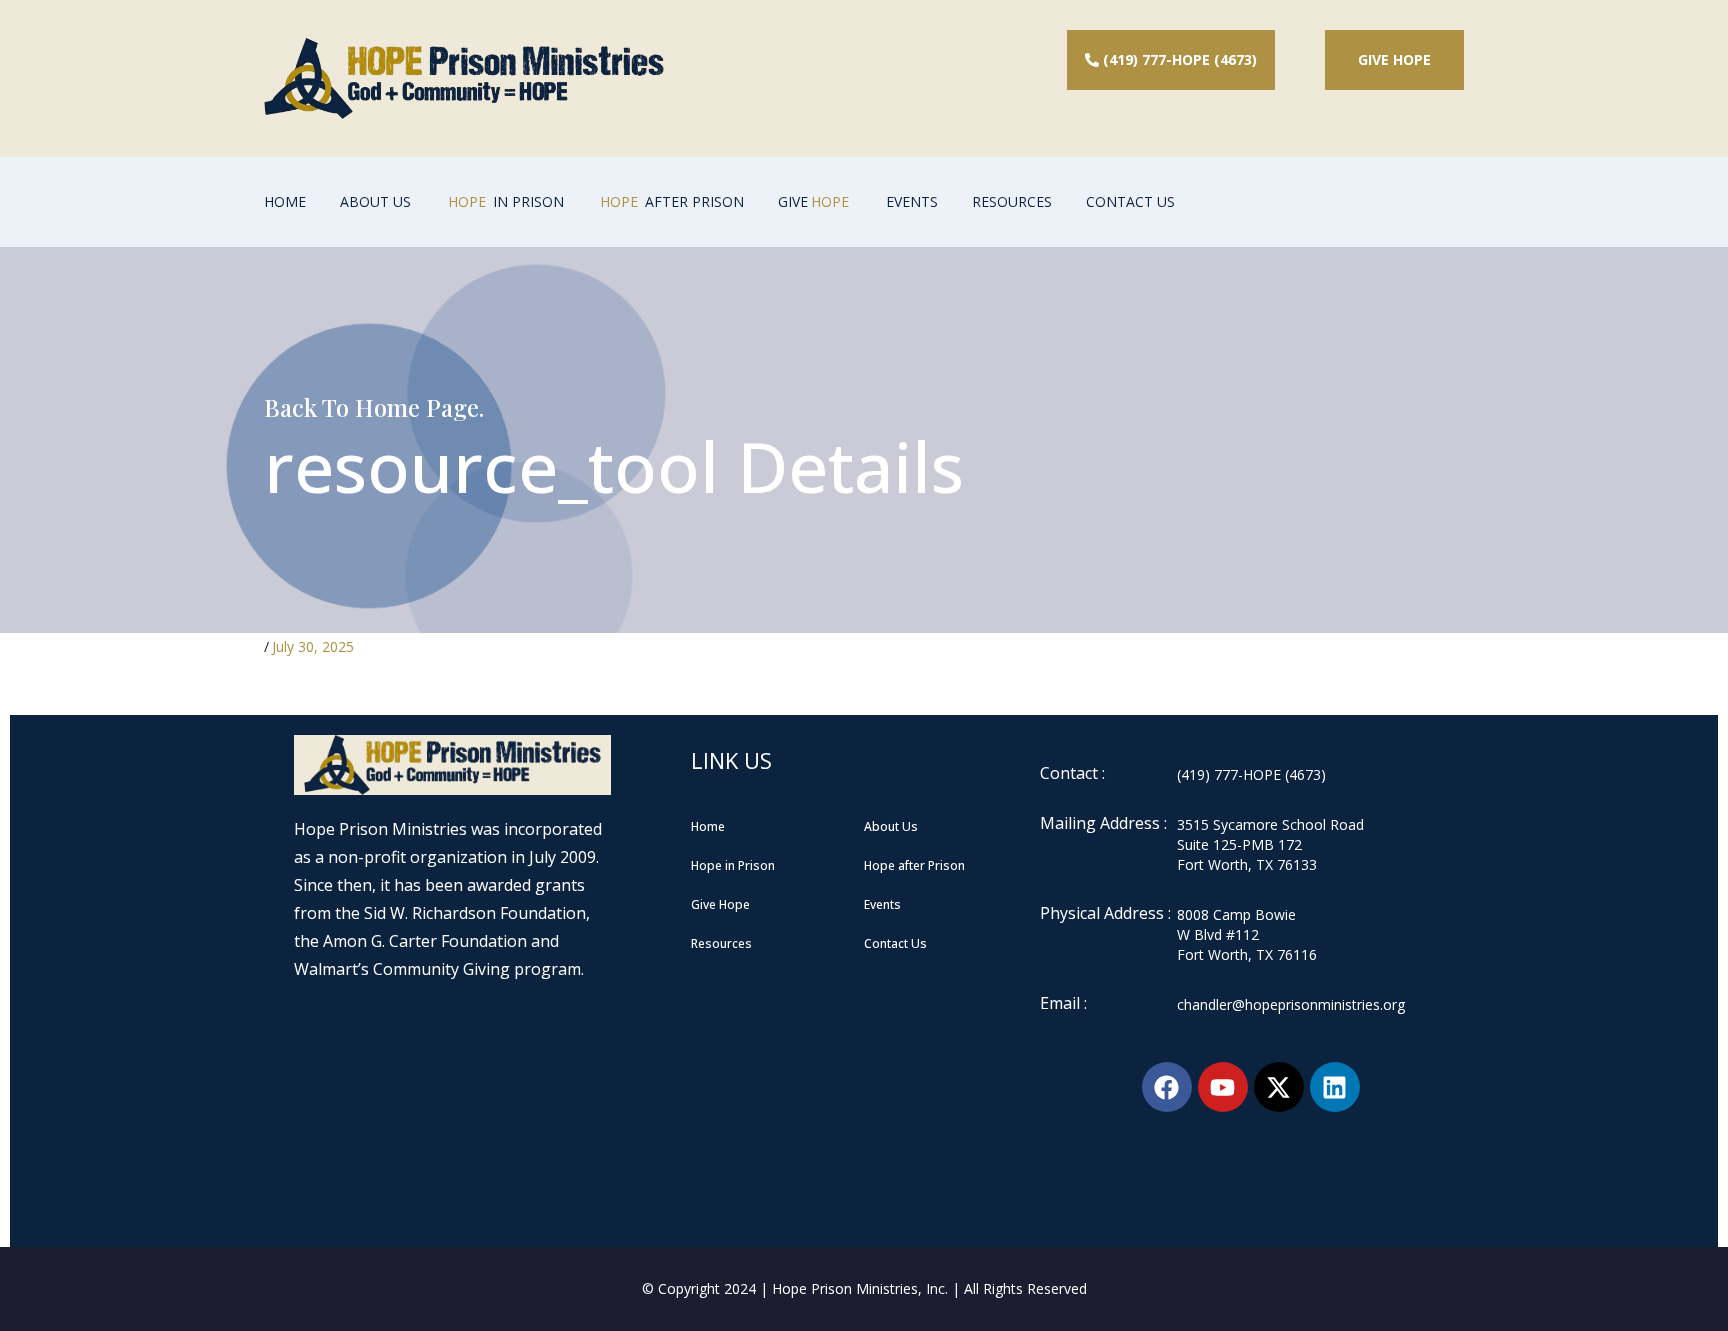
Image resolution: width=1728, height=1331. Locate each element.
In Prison (506, 201)
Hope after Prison (914, 865)
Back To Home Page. (374, 407)
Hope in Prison (733, 865)
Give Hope (1394, 59)
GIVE (813, 201)
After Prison (672, 201)
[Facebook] (1167, 1087)
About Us (375, 201)
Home (285, 201)
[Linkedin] (1335, 1087)
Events (912, 201)
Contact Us (1130, 201)
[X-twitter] (1279, 1087)
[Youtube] (1223, 1087)
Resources (1012, 201)
